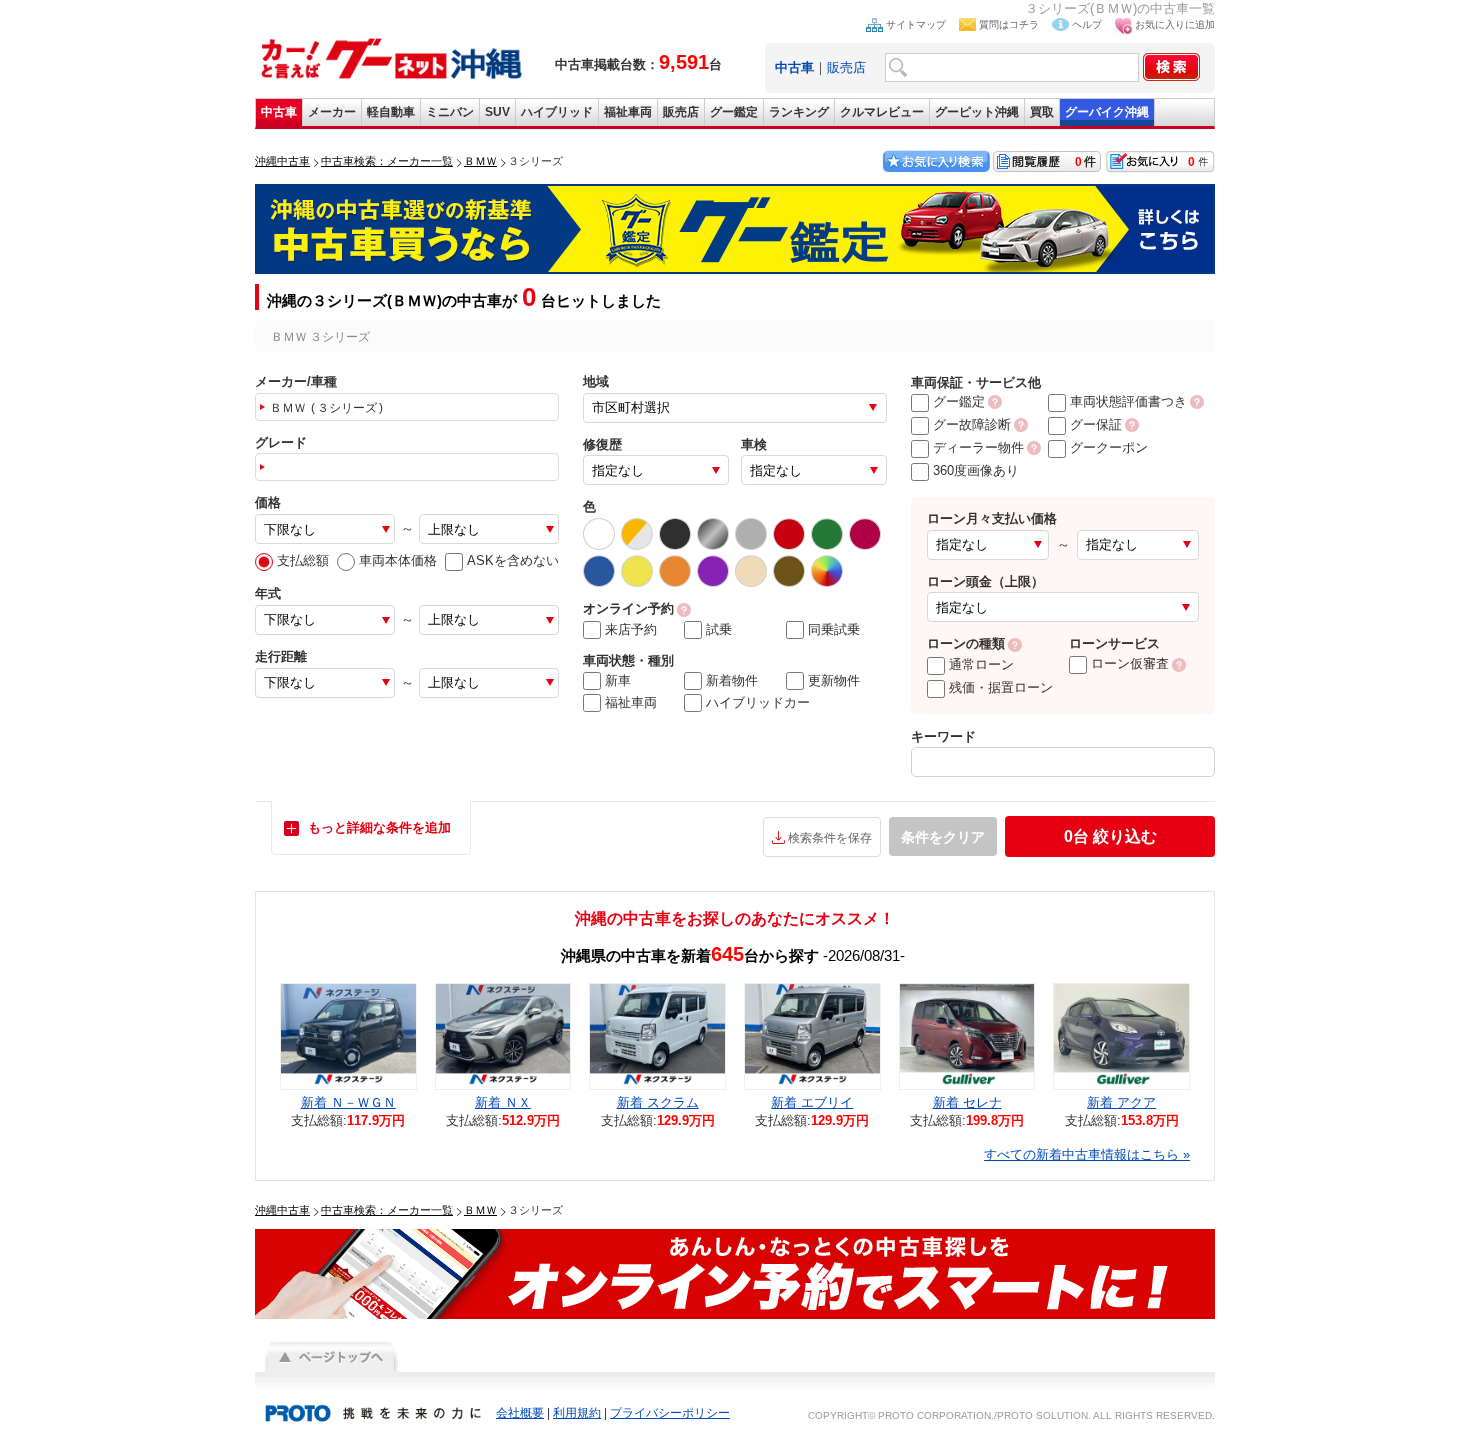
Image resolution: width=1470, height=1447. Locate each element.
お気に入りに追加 (1175, 24)
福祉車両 (628, 112)
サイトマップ (916, 24)
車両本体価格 (398, 560)
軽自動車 (391, 112)
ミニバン (450, 112)
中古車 (279, 112)
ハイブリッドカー (758, 702)
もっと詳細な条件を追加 (379, 827)
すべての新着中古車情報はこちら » (1087, 1154)
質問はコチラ (1009, 24)
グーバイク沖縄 (1107, 112)
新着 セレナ (967, 1102)
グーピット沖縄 (977, 112)
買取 (1042, 112)
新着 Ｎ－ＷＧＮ (348, 1102)
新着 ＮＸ (503, 1102)
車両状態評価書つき (1128, 401)
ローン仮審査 (1130, 663)
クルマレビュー (882, 112)
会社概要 (520, 1413)
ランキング (799, 112)
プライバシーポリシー (670, 1413)
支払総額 (303, 560)
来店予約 (631, 629)
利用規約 (577, 1413)
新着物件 (732, 680)
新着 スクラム (658, 1102)
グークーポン (1109, 447)
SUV (497, 112)
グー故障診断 (972, 424)
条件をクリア (943, 837)
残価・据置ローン (1001, 687)
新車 (618, 680)
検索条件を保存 (830, 838)
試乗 (719, 629)
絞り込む (1110, 836)
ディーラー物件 (978, 447)
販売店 (846, 67)
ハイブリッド (557, 112)
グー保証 (1096, 424)
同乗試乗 (834, 629)
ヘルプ (1087, 24)
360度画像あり (976, 470)
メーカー (332, 112)
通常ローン (981, 664)
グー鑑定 (734, 112)
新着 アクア (1121, 1102)
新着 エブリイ (812, 1102)
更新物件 (834, 680)
